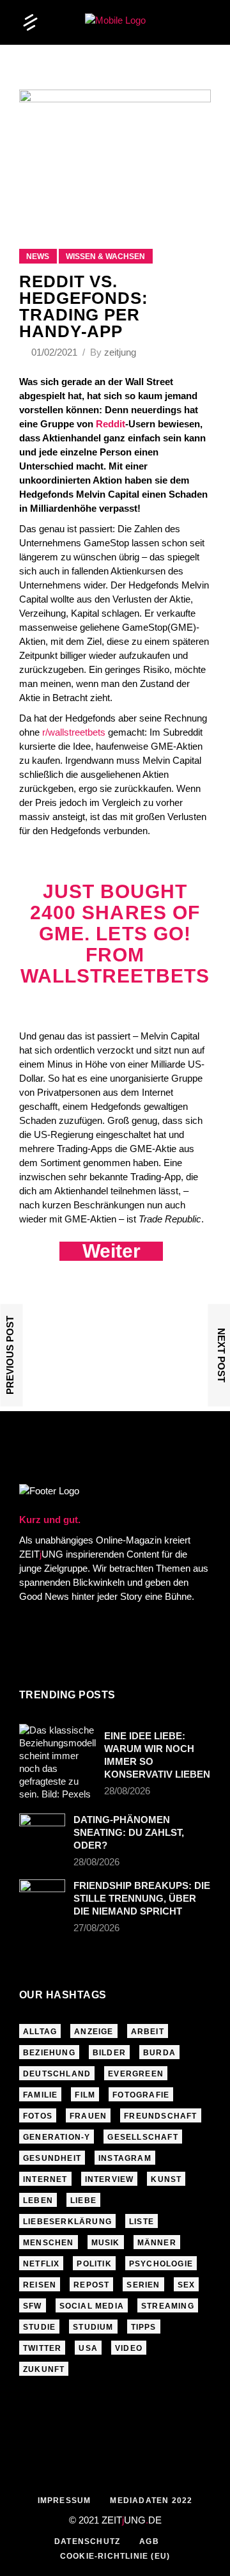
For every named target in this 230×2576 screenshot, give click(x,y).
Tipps (144, 2327)
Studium (93, 2327)
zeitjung (120, 352)
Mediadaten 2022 (151, 2501)
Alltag (40, 2032)
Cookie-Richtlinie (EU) (115, 2556)
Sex (187, 2285)
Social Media (92, 2306)
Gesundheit (52, 2158)
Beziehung (49, 2053)
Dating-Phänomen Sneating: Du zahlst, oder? (129, 1832)
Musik (106, 2243)
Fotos (38, 2116)
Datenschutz (87, 2541)
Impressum (65, 2501)
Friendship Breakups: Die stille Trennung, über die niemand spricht (142, 1898)
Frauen (88, 2116)
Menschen (49, 2243)
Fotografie (141, 2095)
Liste (142, 2222)
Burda (159, 2053)
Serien (143, 2285)
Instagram (125, 2158)
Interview (110, 2179)
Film (85, 2095)
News (38, 257)
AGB (149, 2541)
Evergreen (136, 2074)
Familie (40, 2095)
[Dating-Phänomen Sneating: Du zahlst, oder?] (42, 1829)
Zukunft (44, 2369)
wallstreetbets (115, 976)
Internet (45, 2179)
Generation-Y (57, 2137)
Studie (39, 2327)
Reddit (111, 424)
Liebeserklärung (67, 2222)
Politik (94, 2264)
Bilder (109, 2053)
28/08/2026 (127, 1791)
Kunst (166, 2179)
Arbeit (148, 2032)
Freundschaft (160, 2116)
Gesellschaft (142, 2137)
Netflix (41, 2264)
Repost (91, 2285)
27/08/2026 (96, 1928)
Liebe (83, 2201)
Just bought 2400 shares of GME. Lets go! (115, 913)
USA (88, 2348)
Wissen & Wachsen (105, 257)
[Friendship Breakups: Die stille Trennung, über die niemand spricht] (42, 1895)
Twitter (42, 2348)
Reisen (40, 2285)
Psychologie (161, 2264)
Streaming (168, 2306)
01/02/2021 (56, 352)
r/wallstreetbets (74, 732)
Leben (38, 2201)
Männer (157, 2243)
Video (129, 2348)
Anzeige (94, 2032)
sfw (33, 2306)
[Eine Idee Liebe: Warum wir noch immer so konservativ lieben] (57, 1762)
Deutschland (57, 2074)
